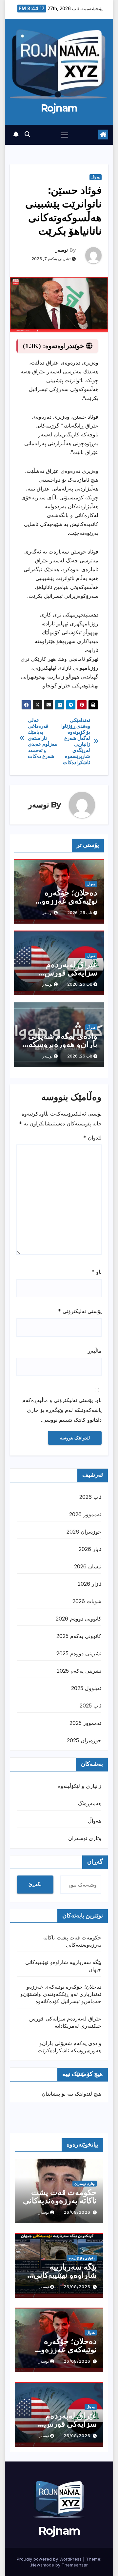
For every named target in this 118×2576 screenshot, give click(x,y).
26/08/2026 (77, 2212)
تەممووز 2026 (85, 1514)
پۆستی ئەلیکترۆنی (80, 1311)
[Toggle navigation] (65, 135)
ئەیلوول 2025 (86, 1688)
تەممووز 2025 (85, 1723)
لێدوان (92, 1138)
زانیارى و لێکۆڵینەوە (80, 1786)
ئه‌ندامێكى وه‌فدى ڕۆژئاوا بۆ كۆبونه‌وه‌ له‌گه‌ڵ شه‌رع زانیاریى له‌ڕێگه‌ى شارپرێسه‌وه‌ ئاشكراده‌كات (76, 741)
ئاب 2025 (90, 1706)
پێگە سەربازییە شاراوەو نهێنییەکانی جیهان (65, 2275)
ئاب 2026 (90, 1497)
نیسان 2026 (88, 1566)
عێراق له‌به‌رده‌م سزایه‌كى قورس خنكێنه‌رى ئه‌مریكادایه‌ (63, 973)
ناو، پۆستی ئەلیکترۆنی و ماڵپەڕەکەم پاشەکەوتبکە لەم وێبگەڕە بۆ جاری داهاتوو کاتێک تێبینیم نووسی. (62, 1410)
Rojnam (59, 108)
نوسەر (62, 250)
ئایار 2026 (90, 1549)
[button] (28, 134)
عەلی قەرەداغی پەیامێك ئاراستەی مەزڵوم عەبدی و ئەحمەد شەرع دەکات (43, 738)
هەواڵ (96, 177)
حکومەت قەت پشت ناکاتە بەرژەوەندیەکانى (60, 2196)
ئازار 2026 (89, 1584)
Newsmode (43, 2565)
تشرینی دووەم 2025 (79, 1653)
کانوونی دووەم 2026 (79, 1619)
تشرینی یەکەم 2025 (79, 1671)
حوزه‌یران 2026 (84, 1532)
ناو (97, 1272)
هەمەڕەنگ (90, 1803)
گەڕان (95, 1862)
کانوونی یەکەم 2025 (79, 1636)
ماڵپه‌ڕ (95, 1351)
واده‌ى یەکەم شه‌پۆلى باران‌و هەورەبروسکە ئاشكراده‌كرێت (63, 1044)
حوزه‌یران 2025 (84, 1740)
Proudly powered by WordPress (50, 2559)
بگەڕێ (35, 1884)
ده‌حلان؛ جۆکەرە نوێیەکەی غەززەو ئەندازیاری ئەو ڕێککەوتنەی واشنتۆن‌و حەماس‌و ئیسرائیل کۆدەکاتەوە (61, 1994)
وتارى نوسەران (85, 1838)
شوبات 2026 (87, 1601)
